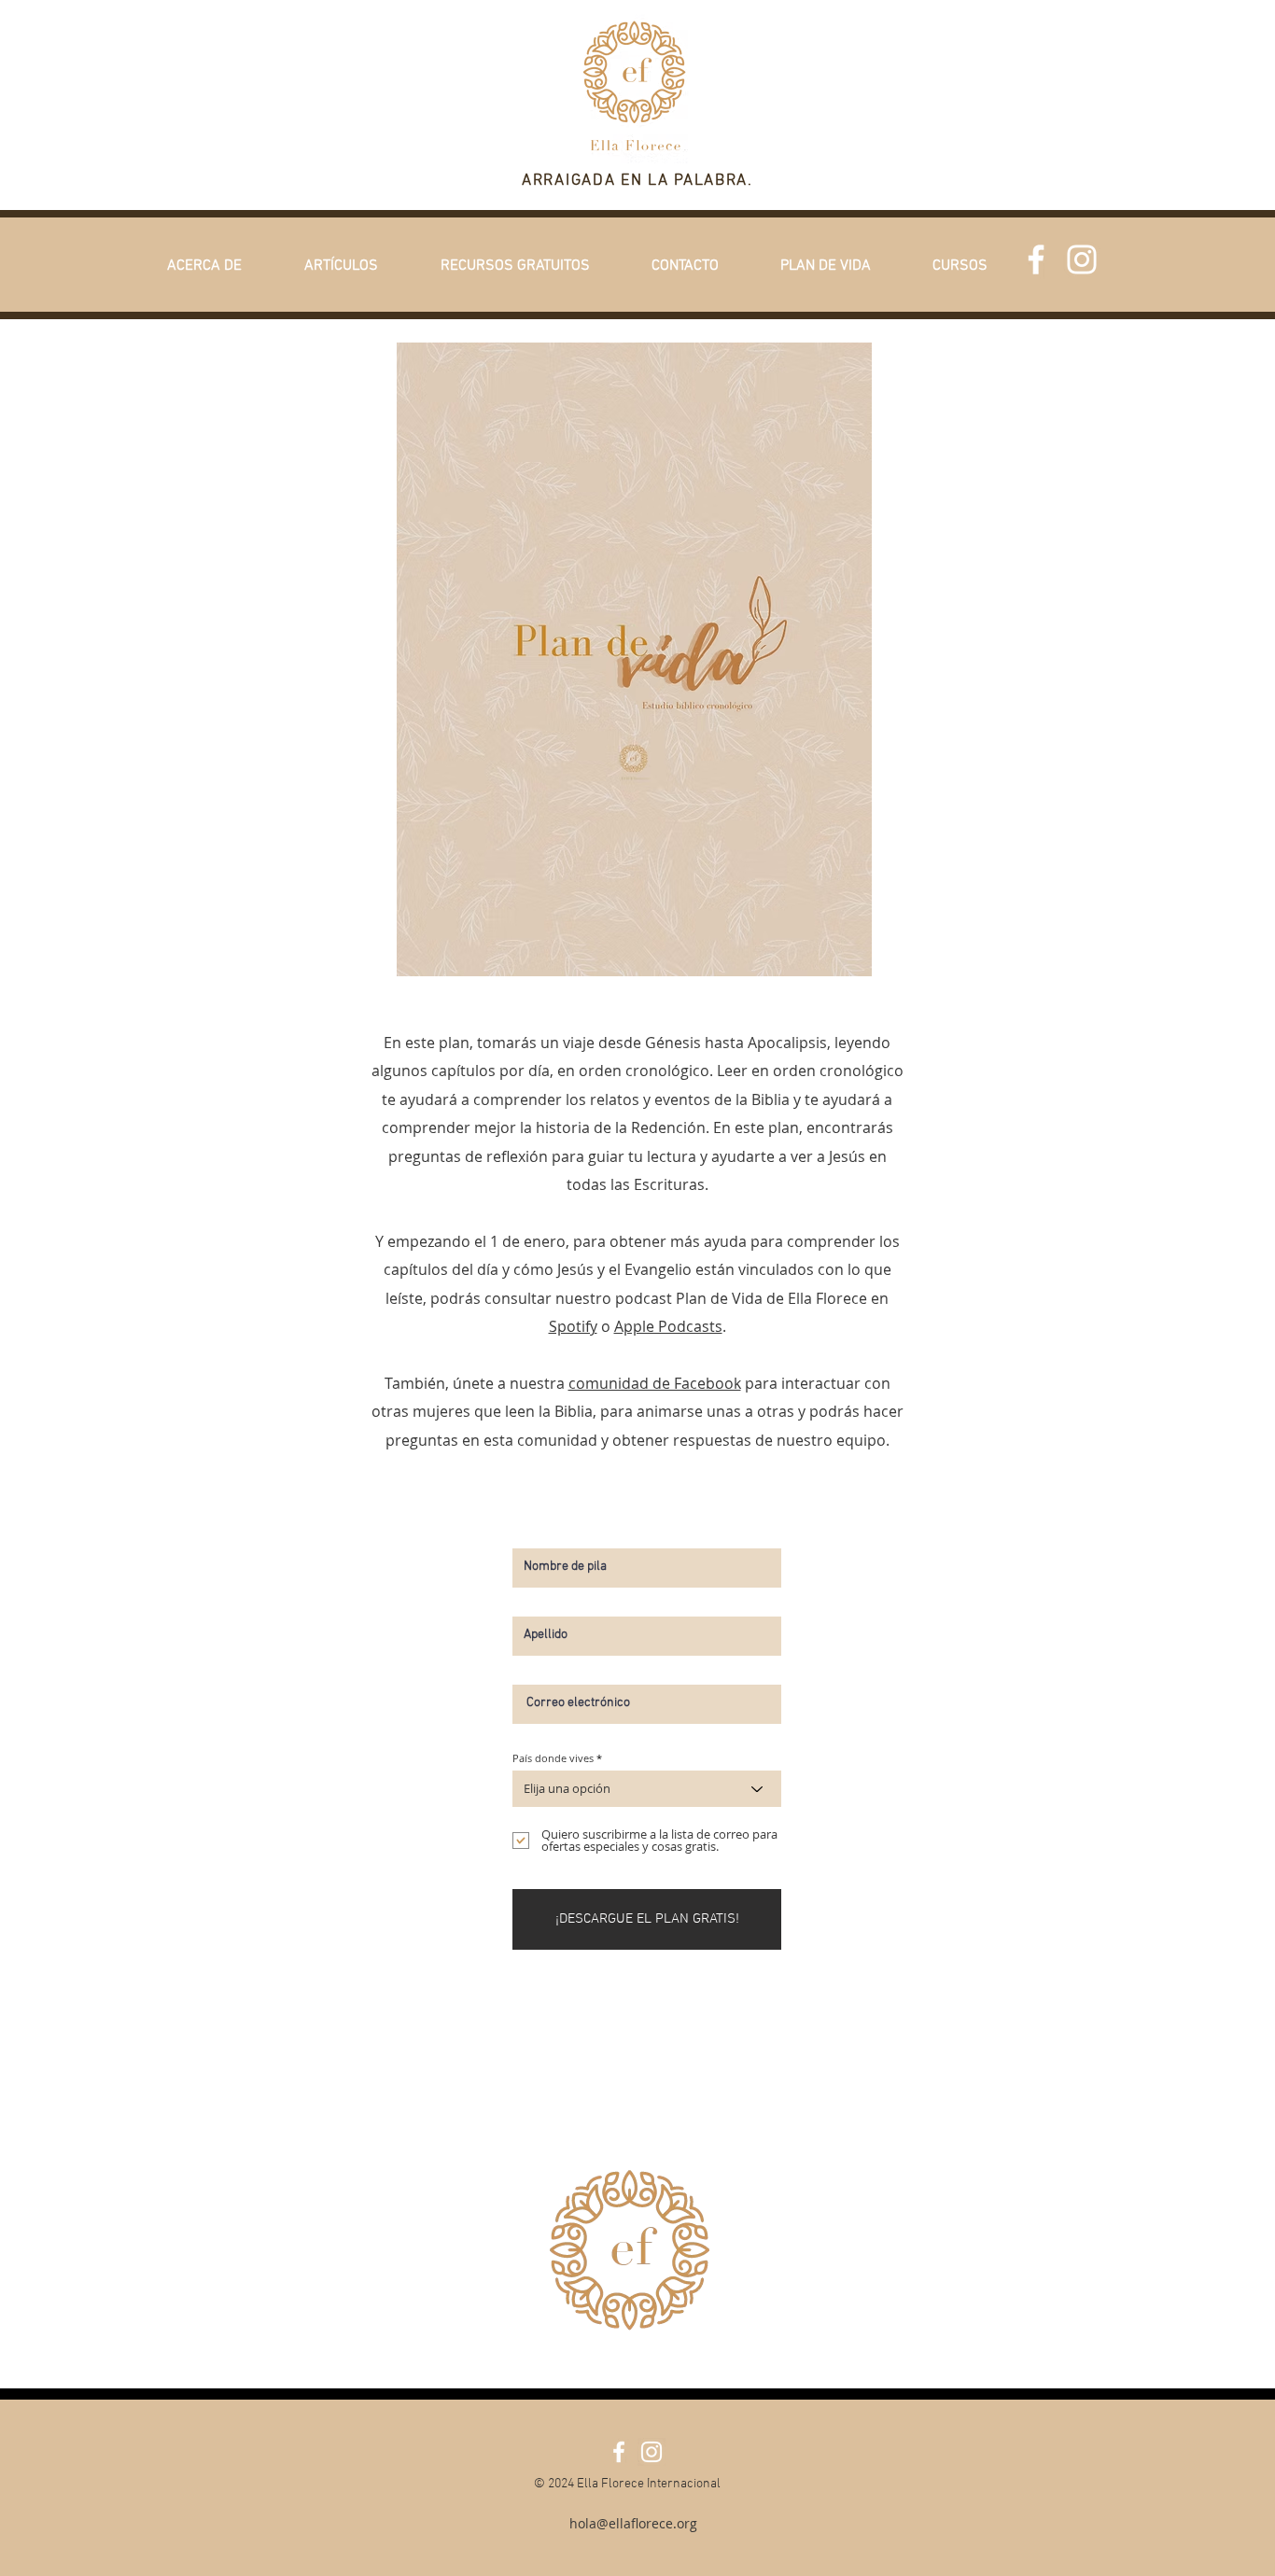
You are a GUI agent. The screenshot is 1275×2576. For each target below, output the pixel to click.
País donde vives (553, 1758)
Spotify (573, 1326)
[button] (204, 266)
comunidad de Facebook (655, 1383)
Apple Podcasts (668, 1326)
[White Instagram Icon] (1082, 259)
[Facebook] (1036, 259)
